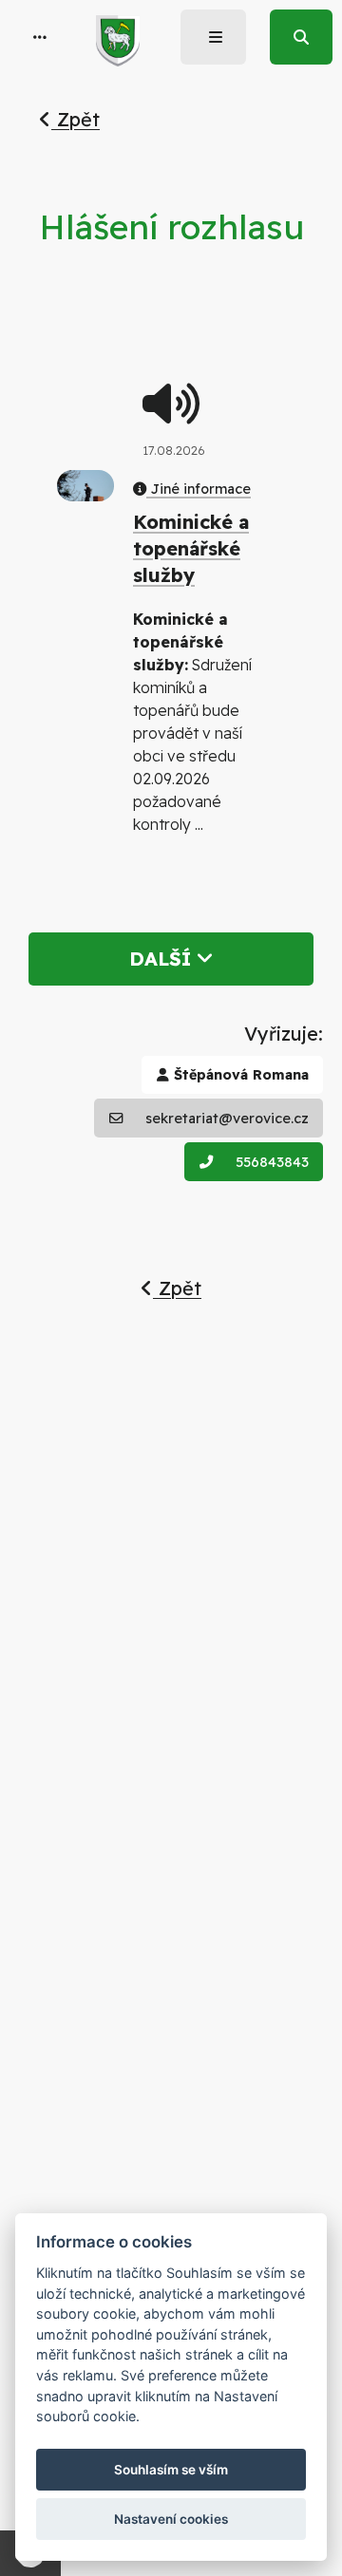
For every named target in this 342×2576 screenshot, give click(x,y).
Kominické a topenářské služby (191, 548)
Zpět (76, 119)
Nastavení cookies (171, 2519)
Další (163, 959)
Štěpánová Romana (239, 1075)
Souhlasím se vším (171, 2470)
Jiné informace (199, 489)
